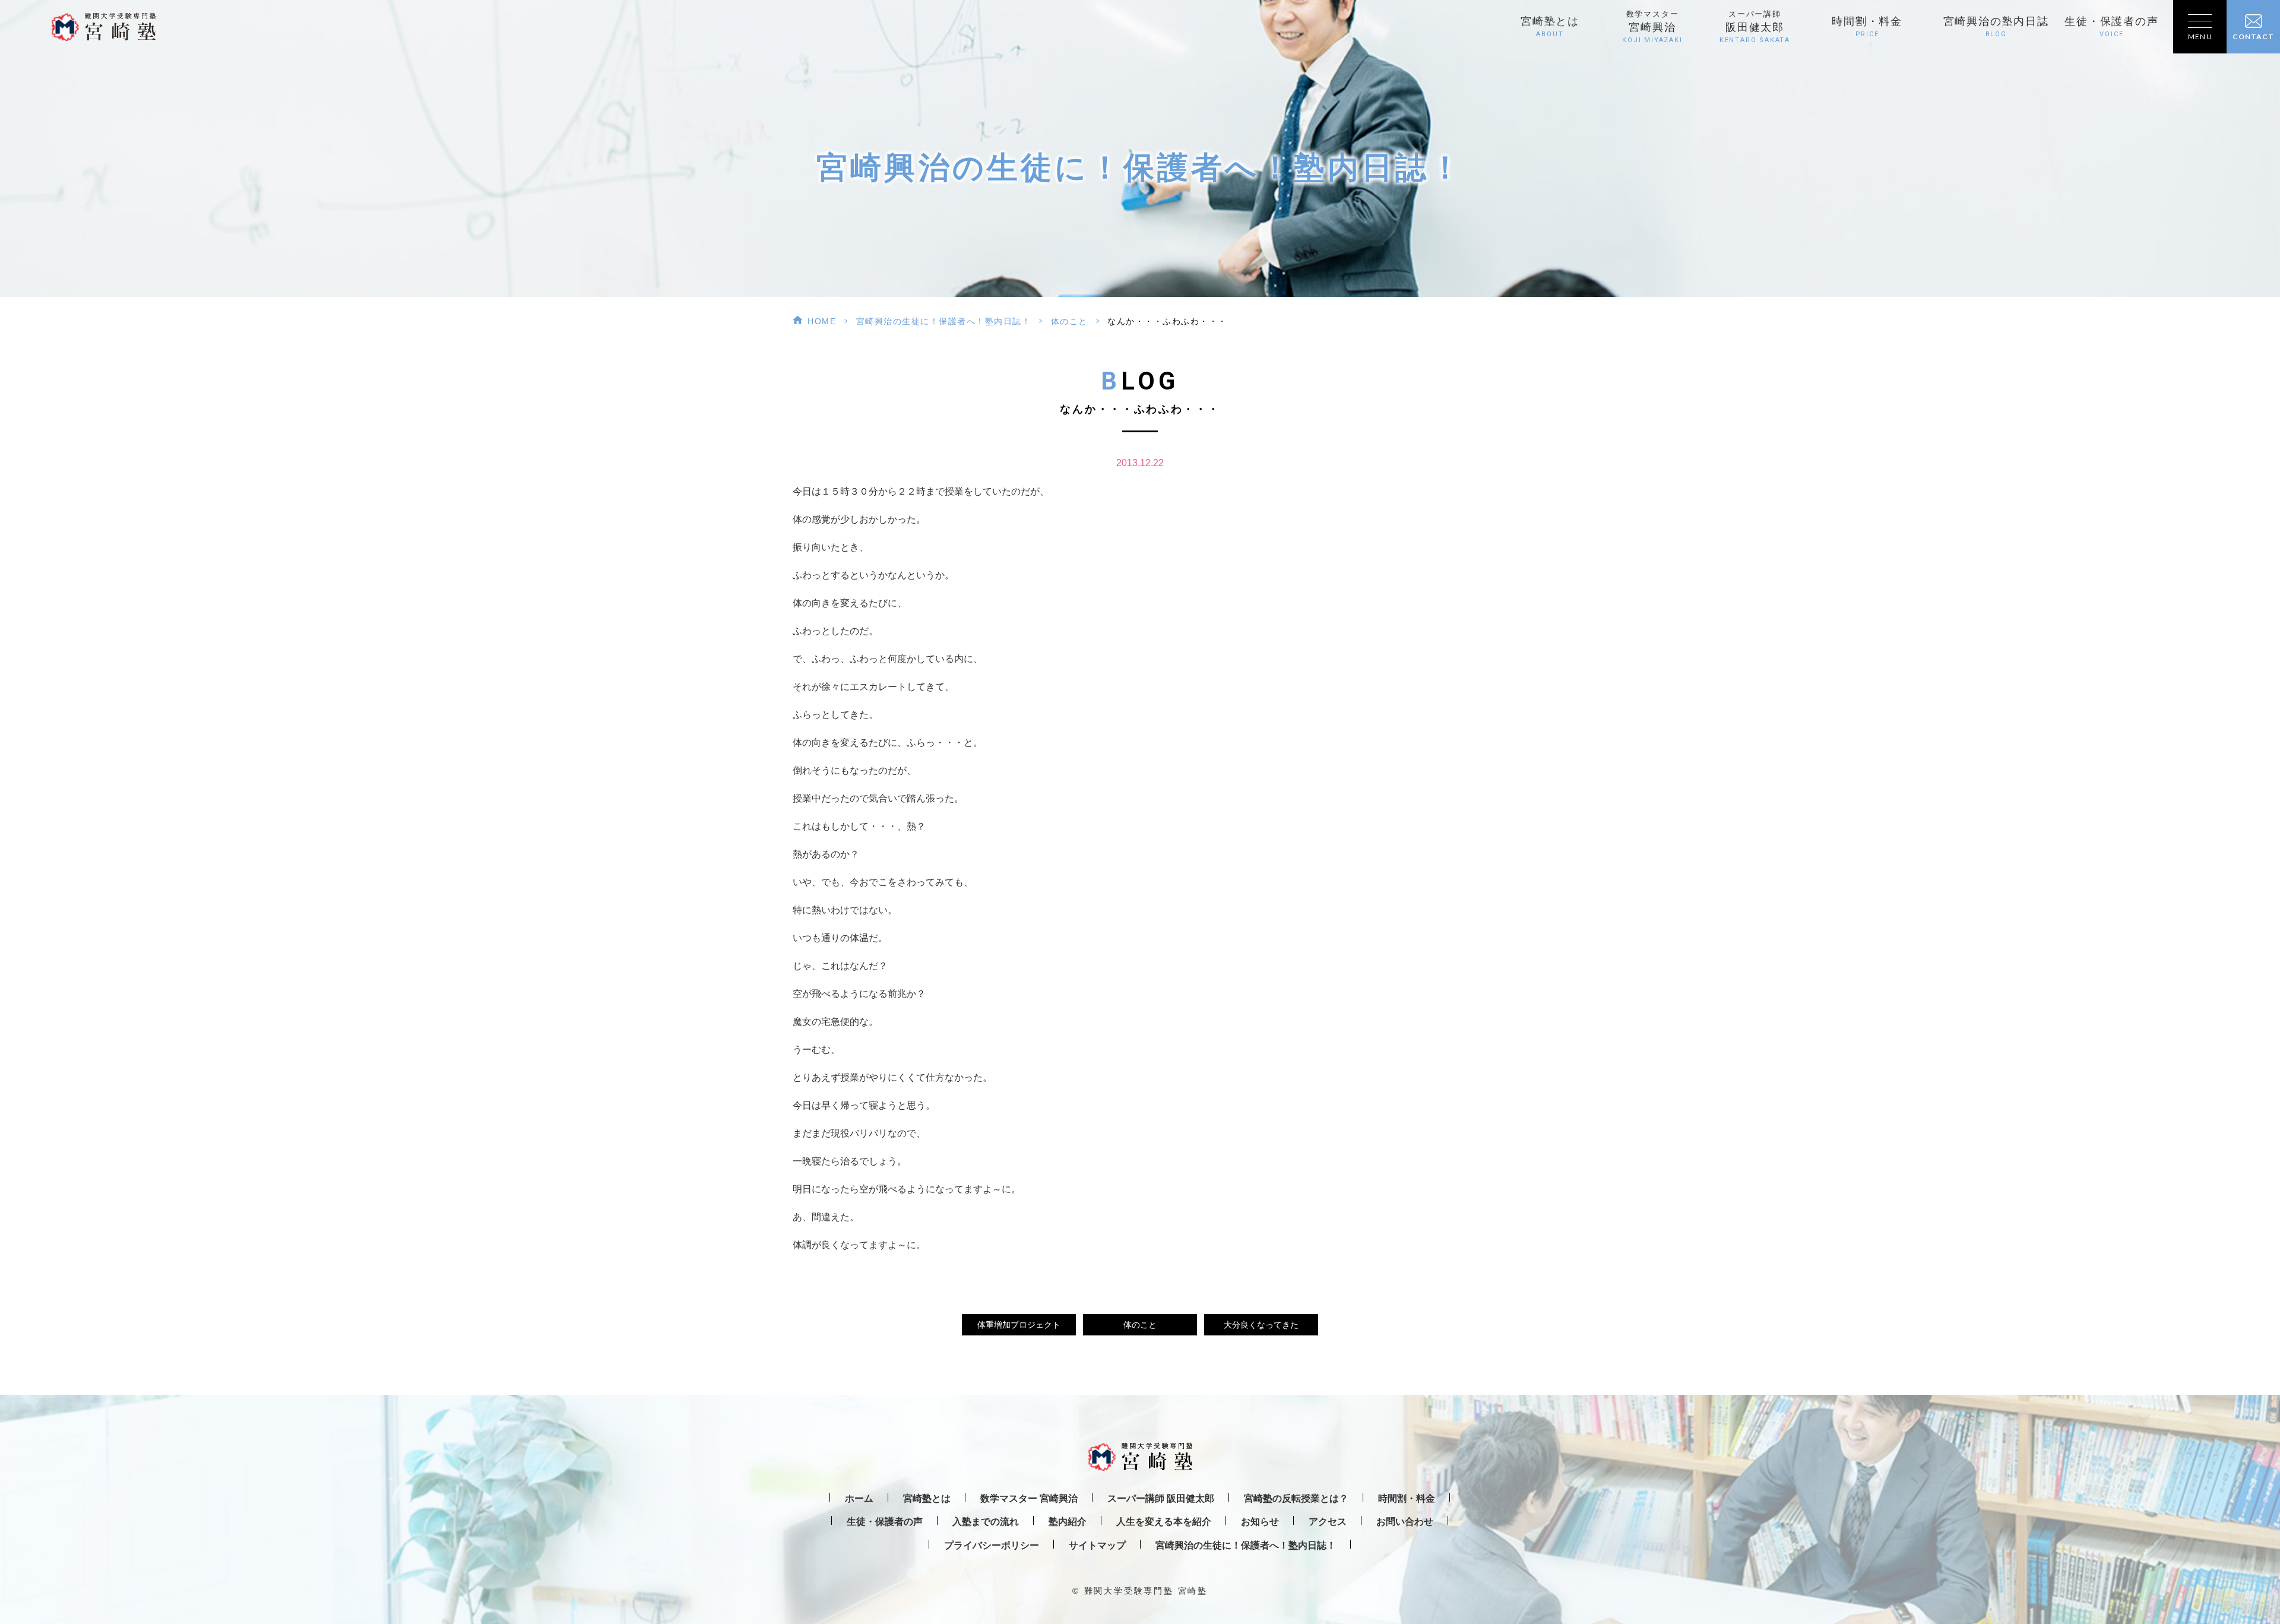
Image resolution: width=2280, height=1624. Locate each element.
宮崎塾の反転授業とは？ (1296, 1498)
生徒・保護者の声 (2111, 27)
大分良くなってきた (1261, 1325)
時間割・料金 (1867, 27)
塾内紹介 (1068, 1522)
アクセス (1328, 1522)
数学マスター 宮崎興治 (1029, 1498)
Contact (2253, 37)
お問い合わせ (1405, 1522)
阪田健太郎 (1755, 27)
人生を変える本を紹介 (1164, 1522)
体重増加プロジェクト (1019, 1325)
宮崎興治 (1652, 27)
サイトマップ (1097, 1545)
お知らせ (1260, 1522)
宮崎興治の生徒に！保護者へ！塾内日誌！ (944, 321)
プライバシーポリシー (992, 1545)
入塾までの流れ (986, 1522)
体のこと (1069, 321)
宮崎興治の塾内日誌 (1996, 27)
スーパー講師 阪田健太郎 (1161, 1498)
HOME (822, 321)
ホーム (859, 1498)
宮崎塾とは (1550, 27)
